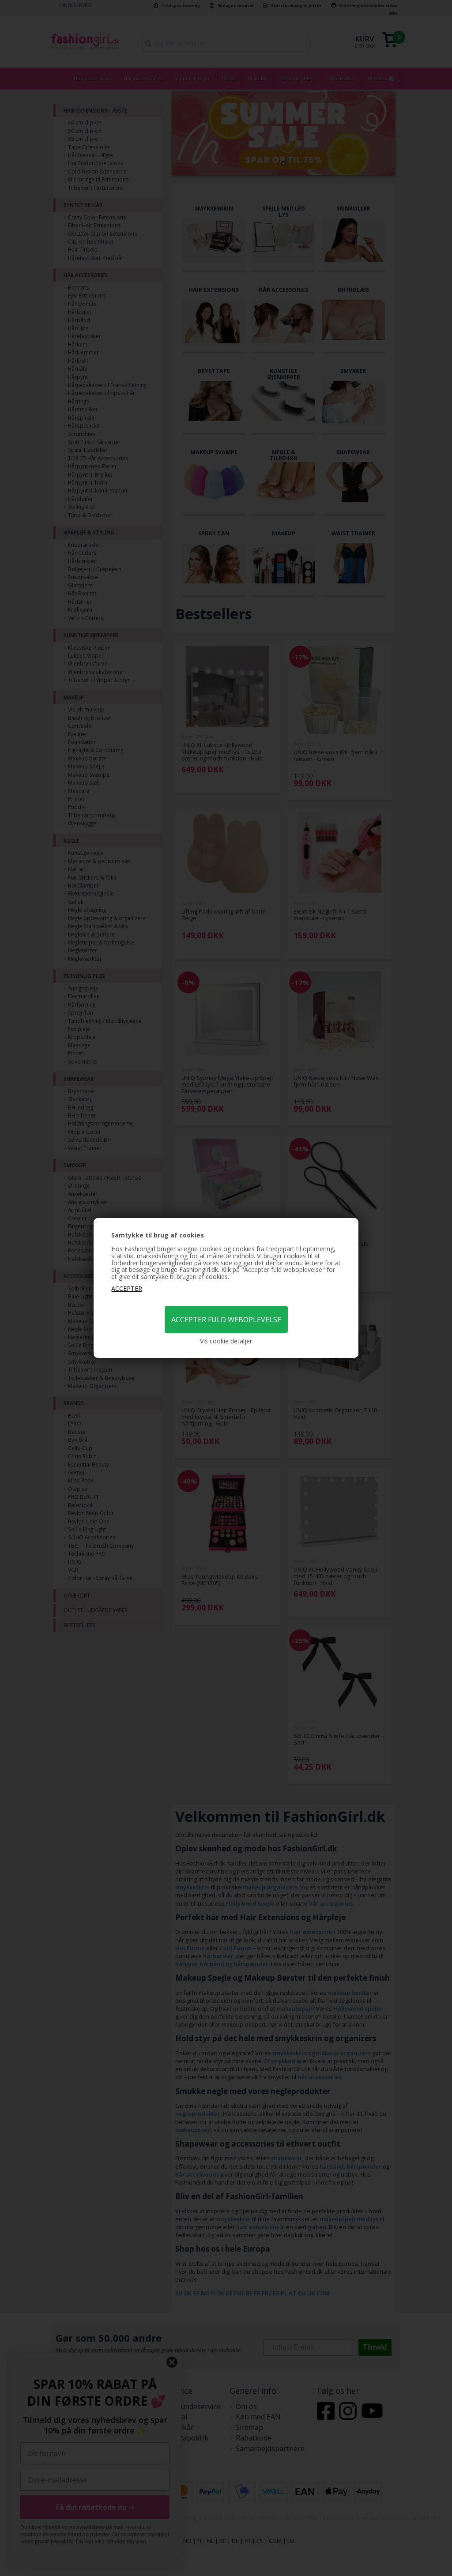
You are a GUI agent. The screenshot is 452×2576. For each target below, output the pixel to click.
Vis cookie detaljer (226, 1341)
